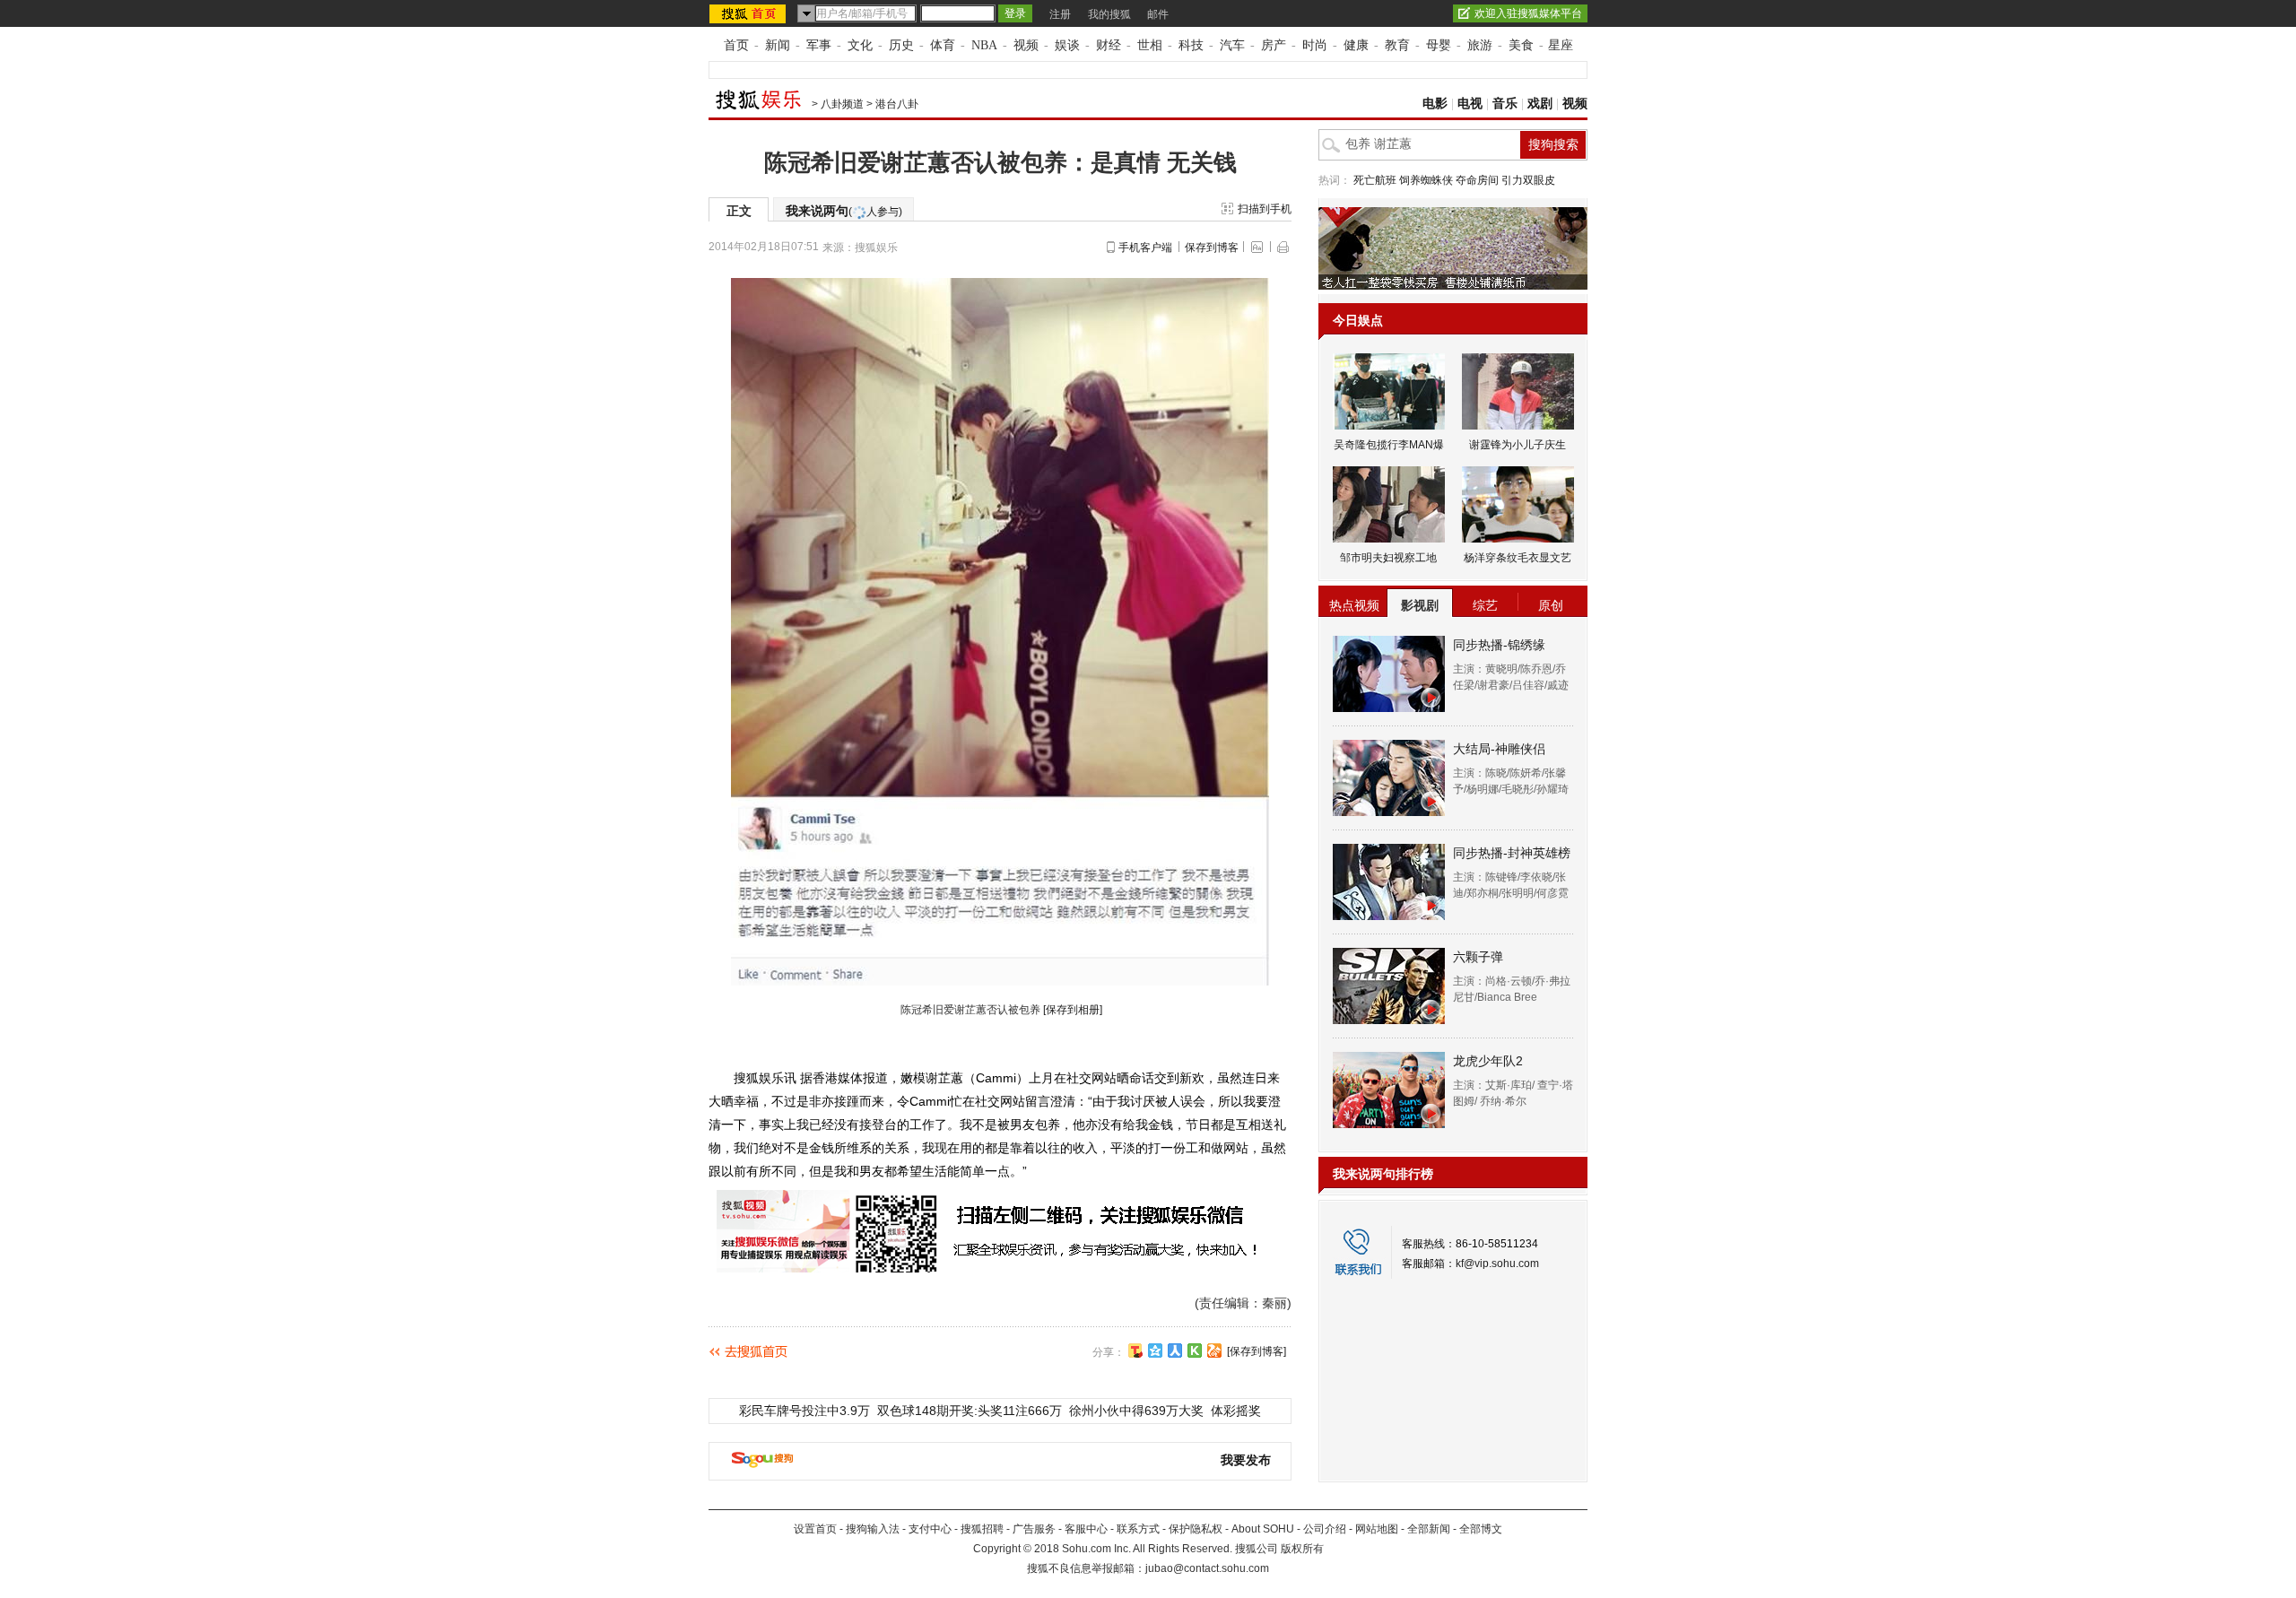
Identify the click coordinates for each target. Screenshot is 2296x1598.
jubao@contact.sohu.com (1207, 1568)
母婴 (1439, 45)
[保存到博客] (1257, 1351)
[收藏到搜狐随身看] (1195, 1350)
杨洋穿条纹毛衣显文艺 (1518, 558)
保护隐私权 (1196, 1529)
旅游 (1480, 45)
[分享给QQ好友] (1155, 1350)
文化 (860, 45)
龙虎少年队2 (1488, 1061)
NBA (984, 45)
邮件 (1158, 14)
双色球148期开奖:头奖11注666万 (970, 1411)
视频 (1026, 45)
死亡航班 (1375, 180)
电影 (1435, 104)
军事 (819, 45)
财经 (1109, 45)
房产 (1274, 45)
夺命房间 (1477, 180)
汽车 (1232, 45)
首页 (736, 45)
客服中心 (1086, 1529)
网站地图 (1377, 1529)
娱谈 (1067, 45)
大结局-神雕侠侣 (1499, 749)
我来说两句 (844, 211)
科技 (1191, 45)
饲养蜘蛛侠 (1426, 180)
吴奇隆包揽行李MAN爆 (1389, 445)
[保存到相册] (1073, 1010)
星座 (1561, 45)
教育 (1397, 45)
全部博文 (1481, 1529)
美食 (1521, 45)
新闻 (778, 45)
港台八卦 (897, 104)
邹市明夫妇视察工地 (1388, 558)
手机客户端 (1145, 248)
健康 (1356, 45)
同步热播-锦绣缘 (1499, 645)
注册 (1060, 14)
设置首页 (815, 1529)
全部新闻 (1429, 1529)
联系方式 (1138, 1529)
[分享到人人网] (1175, 1350)
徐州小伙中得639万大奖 (1136, 1411)
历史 (901, 45)
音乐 (1505, 104)
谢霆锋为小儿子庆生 (1518, 445)
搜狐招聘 (982, 1529)
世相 (1150, 45)
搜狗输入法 (873, 1529)
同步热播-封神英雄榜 (1512, 853)
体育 (943, 45)
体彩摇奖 (1236, 1411)
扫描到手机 (1265, 209)
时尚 (1315, 45)
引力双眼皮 (1528, 180)
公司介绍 (1325, 1529)
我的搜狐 (1109, 14)
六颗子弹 (1478, 957)
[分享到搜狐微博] (1135, 1350)
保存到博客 (1212, 248)
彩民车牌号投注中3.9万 (804, 1411)
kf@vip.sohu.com (1497, 1264)
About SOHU (1263, 1529)
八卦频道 (842, 104)
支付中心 (930, 1529)
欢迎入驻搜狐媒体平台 (1528, 13)
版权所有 (1302, 1549)
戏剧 (1540, 104)
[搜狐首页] (749, 13)
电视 (1470, 104)
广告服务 (1034, 1529)
